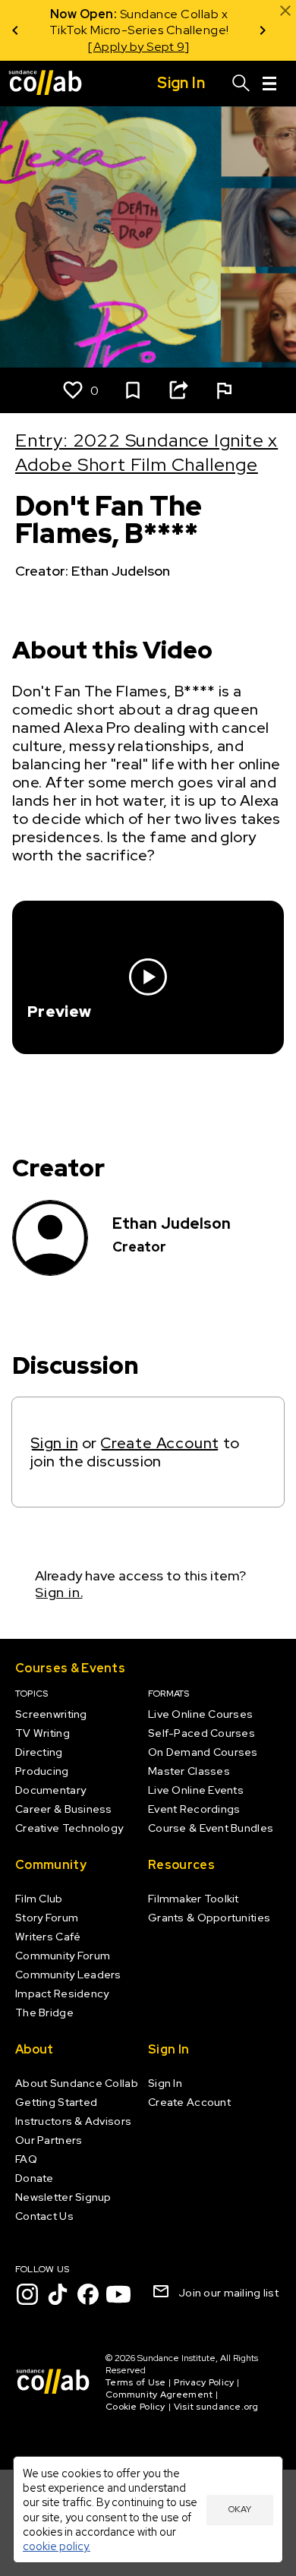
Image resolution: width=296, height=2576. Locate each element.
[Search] (241, 84)
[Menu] (269, 84)
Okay (240, 2509)
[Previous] (15, 30)
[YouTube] (118, 2294)
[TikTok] (58, 2294)
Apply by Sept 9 (139, 47)
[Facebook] (88, 2294)
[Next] (263, 30)
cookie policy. (57, 2546)
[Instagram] (27, 2294)
